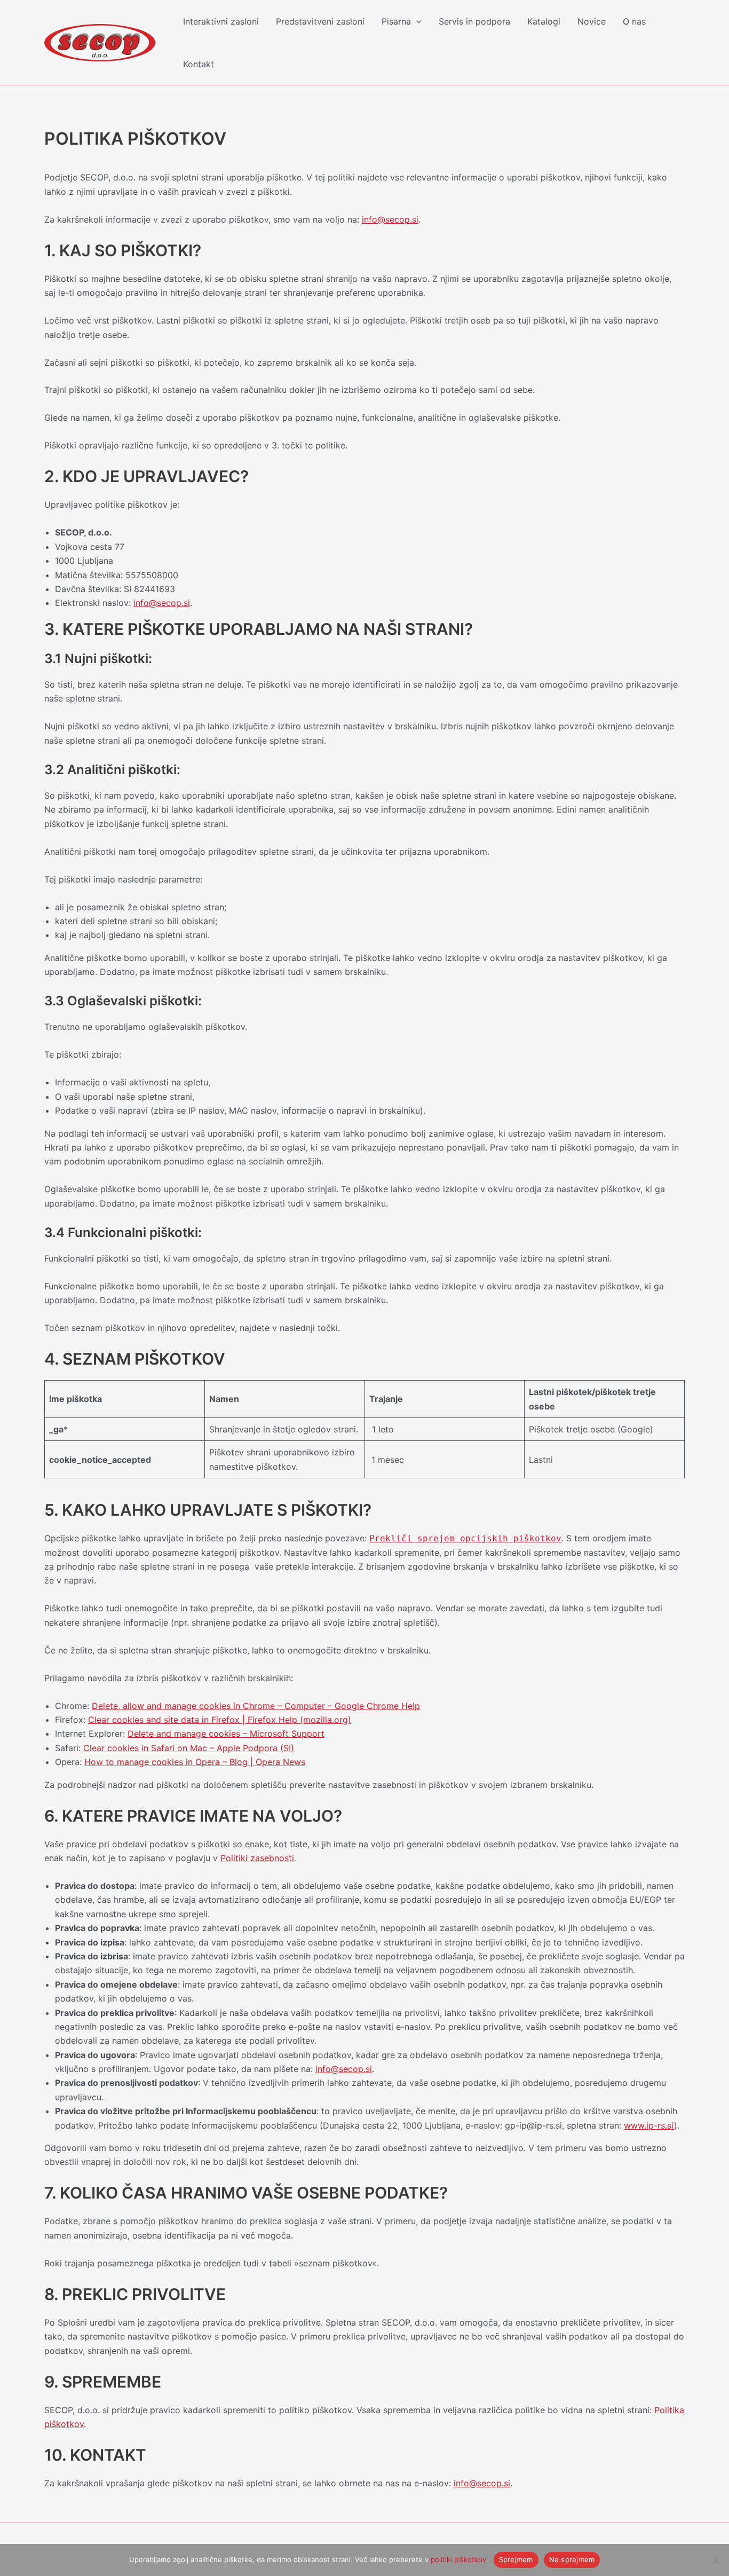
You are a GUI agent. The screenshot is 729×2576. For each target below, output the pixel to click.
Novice (592, 21)
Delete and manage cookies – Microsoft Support (226, 1734)
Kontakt (199, 64)
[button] (416, 21)
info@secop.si (390, 219)
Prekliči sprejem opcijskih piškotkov (465, 1538)
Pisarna (396, 21)
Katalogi (544, 21)
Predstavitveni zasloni (320, 21)
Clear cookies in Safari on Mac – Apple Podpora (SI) (189, 1748)
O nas (634, 21)
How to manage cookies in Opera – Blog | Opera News (195, 1762)
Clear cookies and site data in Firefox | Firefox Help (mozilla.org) (220, 1720)
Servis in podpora (474, 21)
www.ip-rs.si (649, 2125)
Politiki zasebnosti (257, 1858)
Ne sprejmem (572, 2559)
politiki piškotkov (458, 2559)
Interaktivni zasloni (221, 21)
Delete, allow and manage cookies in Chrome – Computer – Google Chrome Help (256, 1706)
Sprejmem (516, 2559)
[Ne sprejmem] (716, 2560)
